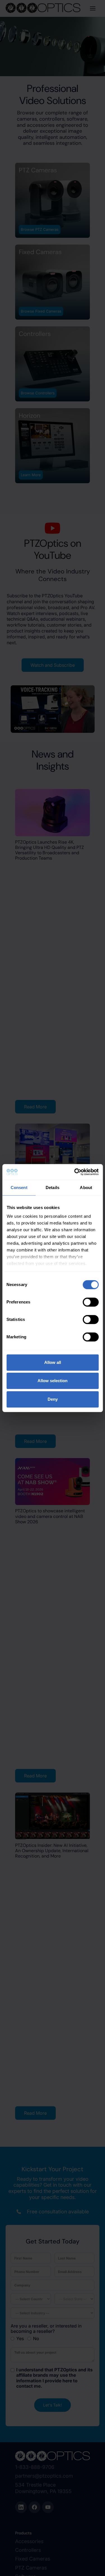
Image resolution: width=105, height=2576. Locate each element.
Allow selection (53, 1381)
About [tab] (86, 1188)
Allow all (53, 1362)
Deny (53, 1399)
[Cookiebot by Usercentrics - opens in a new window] (75, 1172)
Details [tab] (53, 1188)
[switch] (91, 1302)
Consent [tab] (19, 1188)
